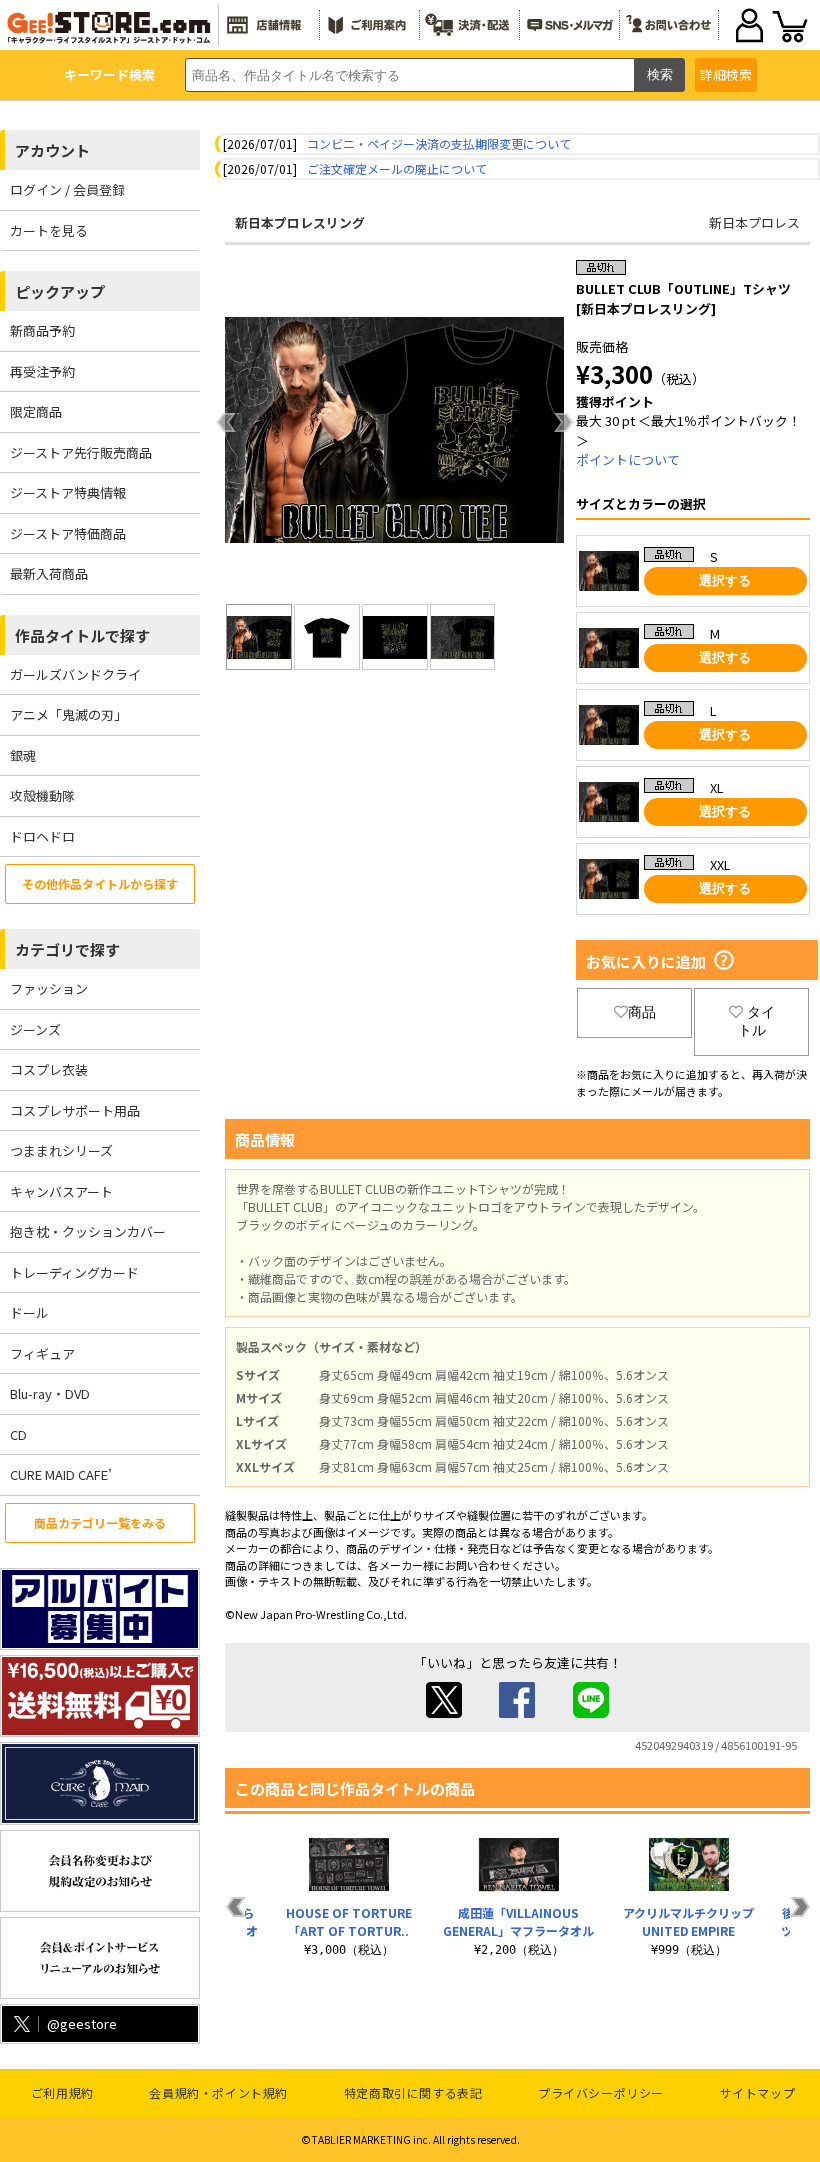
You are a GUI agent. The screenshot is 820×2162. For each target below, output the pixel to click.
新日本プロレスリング (300, 222)
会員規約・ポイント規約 (218, 2092)
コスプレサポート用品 (75, 1110)
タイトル (756, 1021)
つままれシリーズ (61, 1150)
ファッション (49, 988)
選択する (725, 580)
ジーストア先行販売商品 (81, 452)
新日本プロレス (754, 222)
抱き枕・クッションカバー (88, 1231)
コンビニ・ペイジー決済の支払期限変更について (439, 143)
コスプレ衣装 (49, 1069)
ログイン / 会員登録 (67, 189)
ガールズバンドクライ (75, 674)
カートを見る (49, 230)
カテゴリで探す (67, 949)
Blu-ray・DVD (50, 1393)
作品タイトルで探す (82, 635)
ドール (29, 1312)
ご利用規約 (62, 2092)
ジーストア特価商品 (68, 533)
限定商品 (36, 411)
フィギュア (42, 1353)
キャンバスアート (61, 1191)
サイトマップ (758, 2092)
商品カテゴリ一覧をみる (100, 1522)
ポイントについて (628, 459)
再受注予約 (42, 371)
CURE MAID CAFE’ (61, 1474)
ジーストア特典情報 (68, 492)
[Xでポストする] (444, 1712)
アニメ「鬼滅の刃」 (68, 714)
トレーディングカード (74, 1272)
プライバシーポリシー (601, 2092)
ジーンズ (35, 1029)
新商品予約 (42, 330)
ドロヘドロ (42, 836)
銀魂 (23, 755)
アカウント (52, 150)
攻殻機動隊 (42, 795)
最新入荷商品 (49, 573)
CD (18, 1434)
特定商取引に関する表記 (413, 2092)
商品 (642, 1012)
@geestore (82, 2023)
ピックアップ (60, 291)
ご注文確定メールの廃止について (397, 168)
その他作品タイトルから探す (100, 883)
